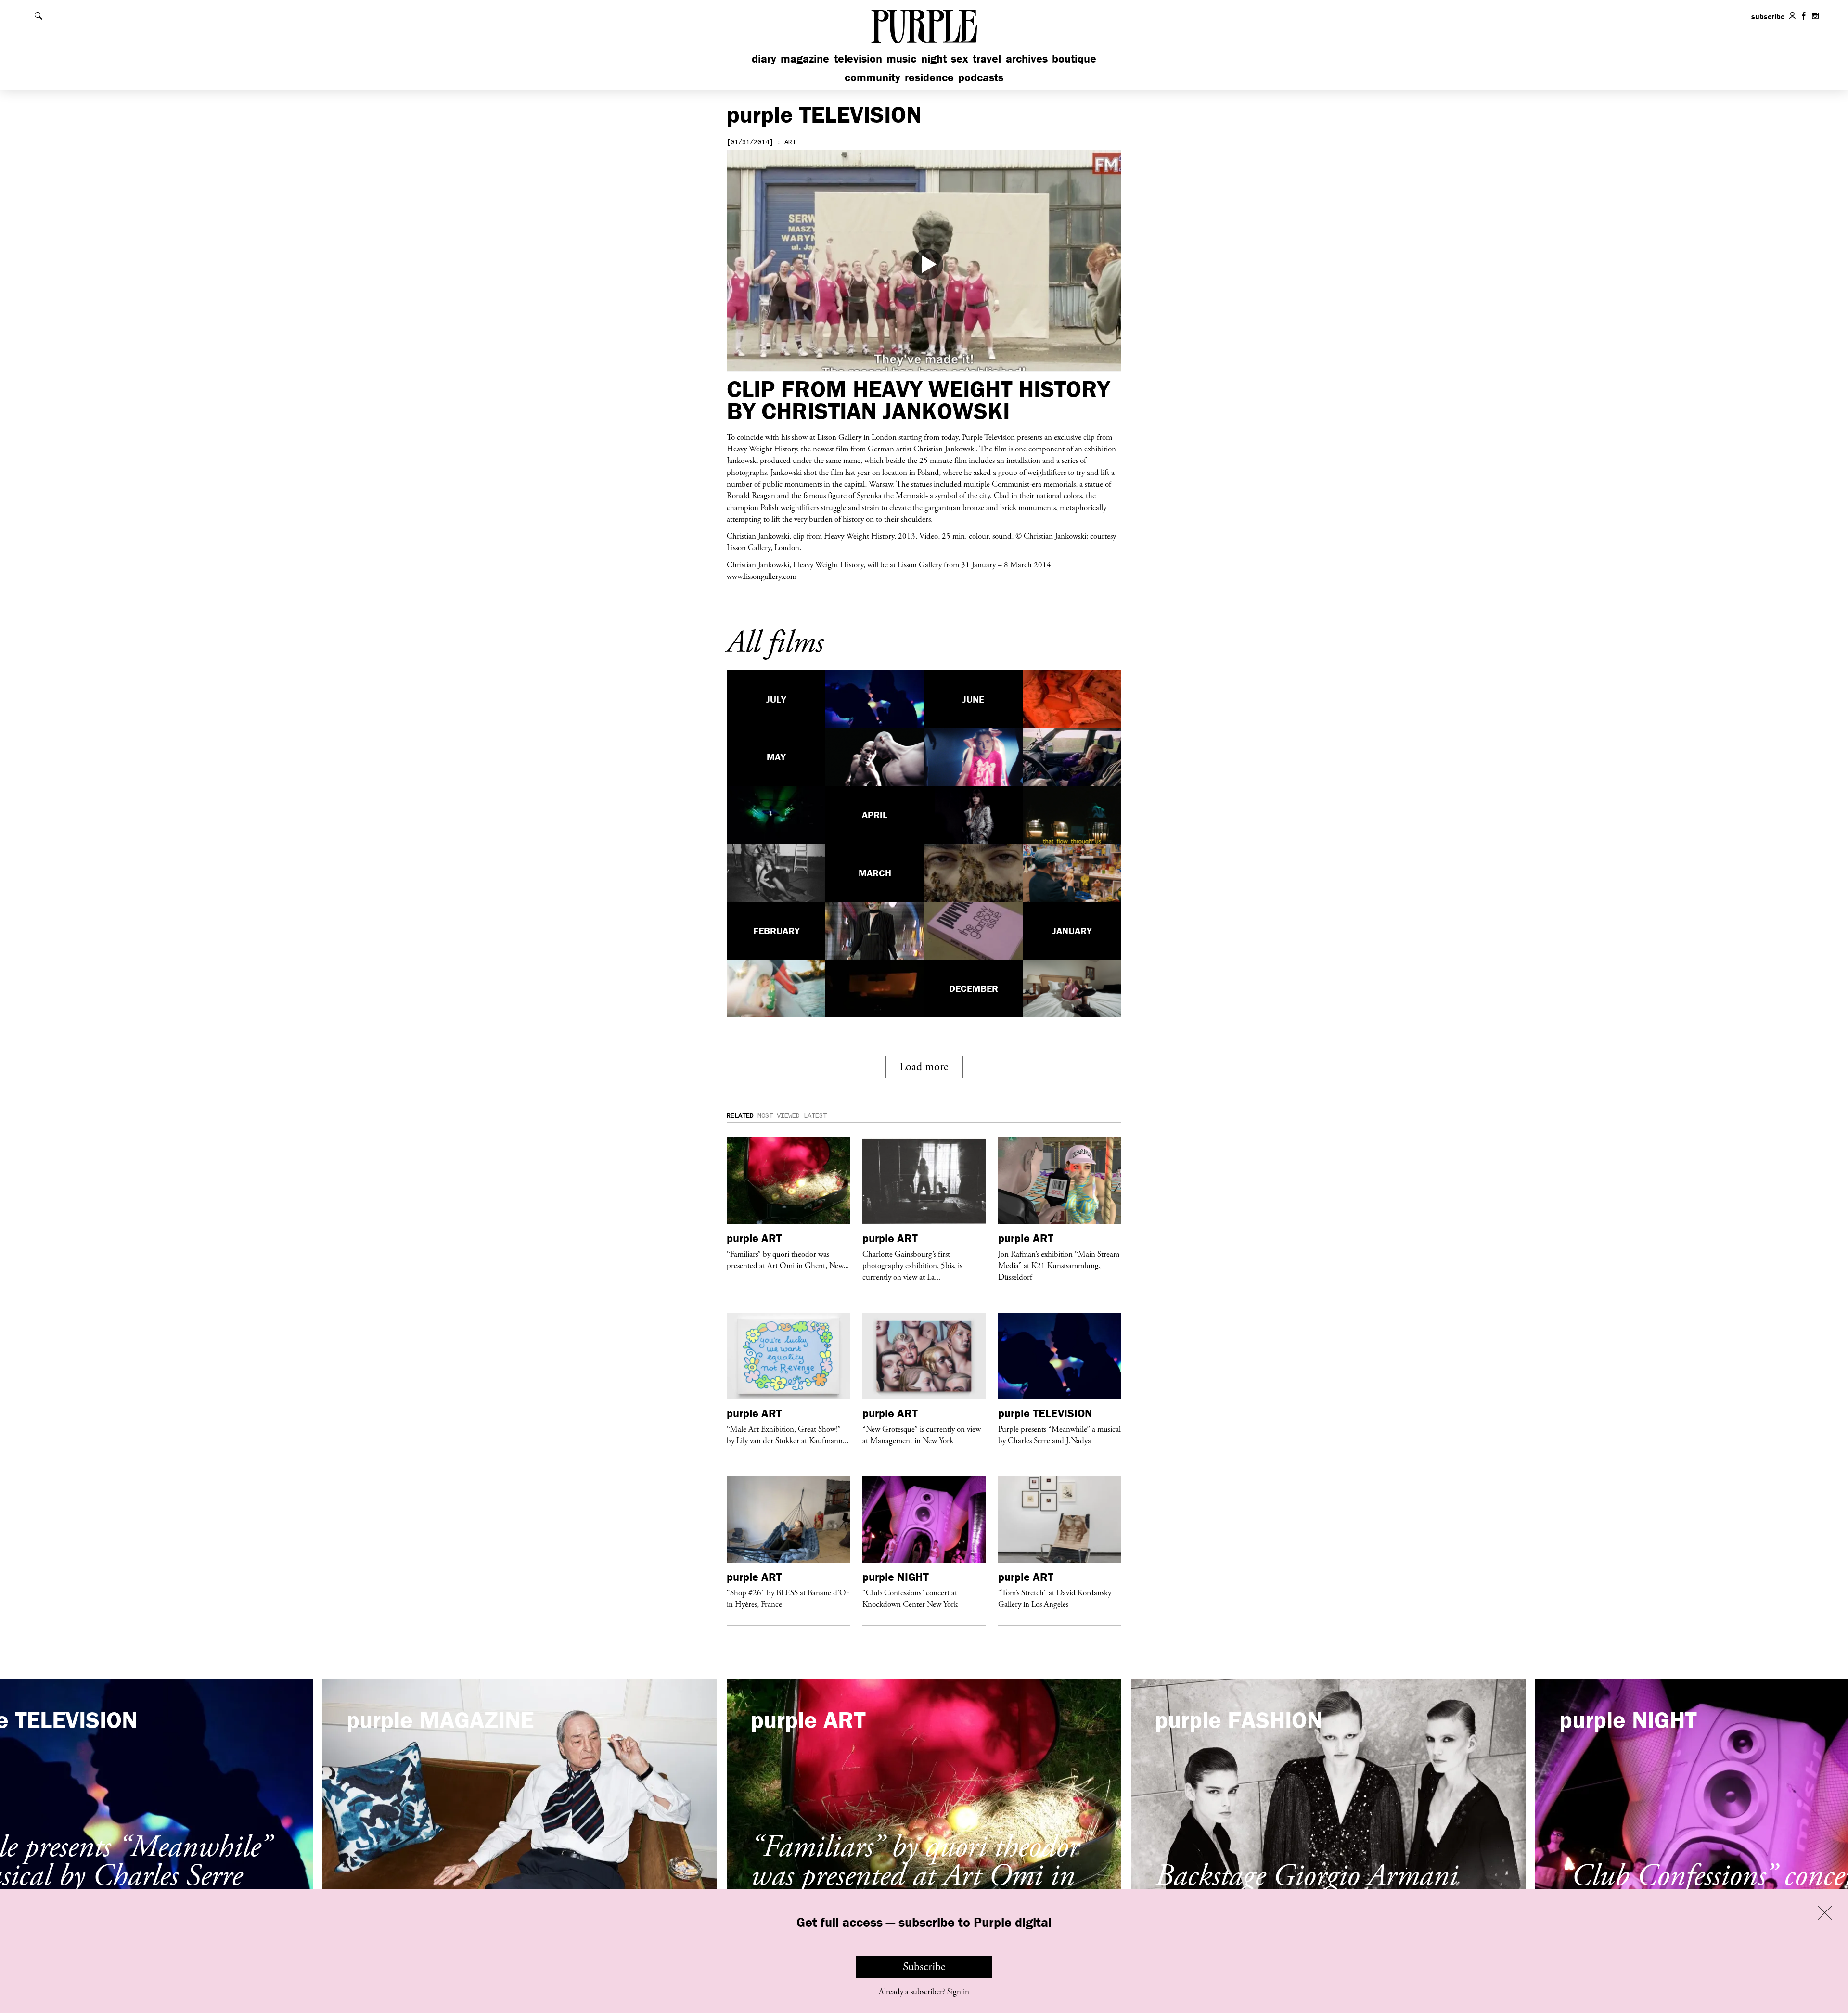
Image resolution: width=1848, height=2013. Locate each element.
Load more (924, 1067)
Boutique (1074, 58)
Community (873, 77)
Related (740, 1116)
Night (934, 58)
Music (901, 58)
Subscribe (924, 1967)
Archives (1027, 58)
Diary (764, 58)
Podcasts (981, 77)
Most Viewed (779, 1116)
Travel (987, 58)
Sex (960, 58)
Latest (815, 1116)
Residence (929, 77)
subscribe (1768, 16)
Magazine (805, 58)
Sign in (958, 1992)
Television (858, 58)
